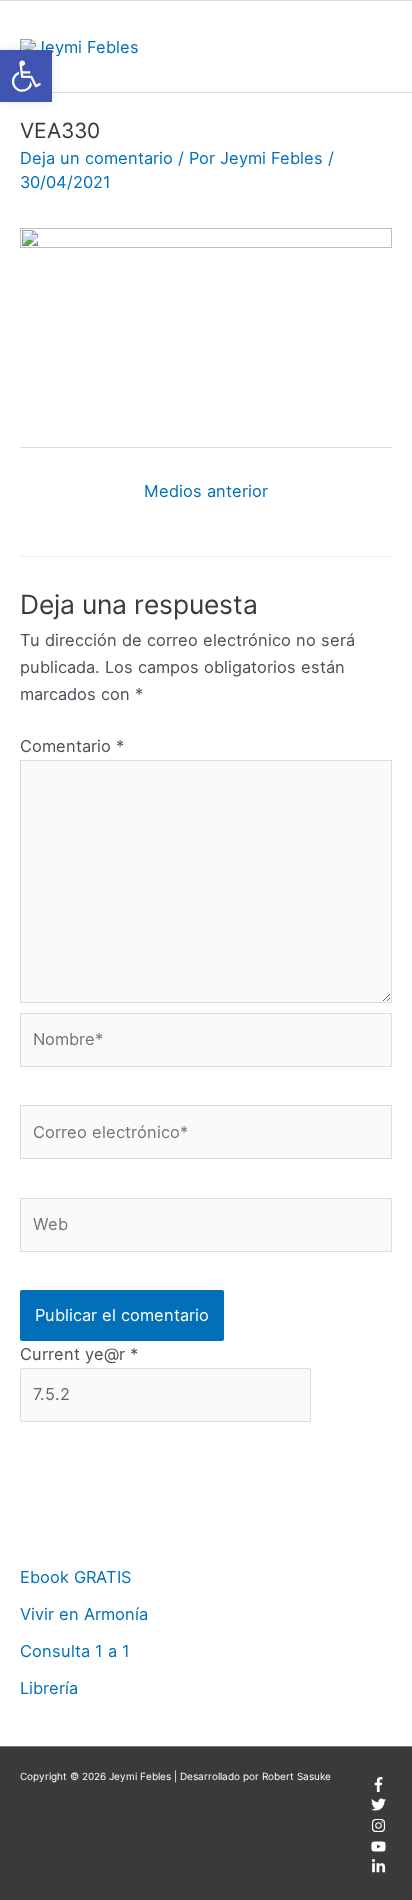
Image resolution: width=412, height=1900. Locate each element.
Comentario (72, 746)
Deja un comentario (96, 158)
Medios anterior (206, 491)
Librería (49, 1688)
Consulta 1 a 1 (75, 1651)
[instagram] (378, 1829)
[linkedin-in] (378, 1870)
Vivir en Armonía (84, 1614)
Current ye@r (79, 1354)
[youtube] (378, 1850)
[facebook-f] (378, 1788)
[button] (26, 76)
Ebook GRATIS (75, 1577)
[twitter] (378, 1808)
